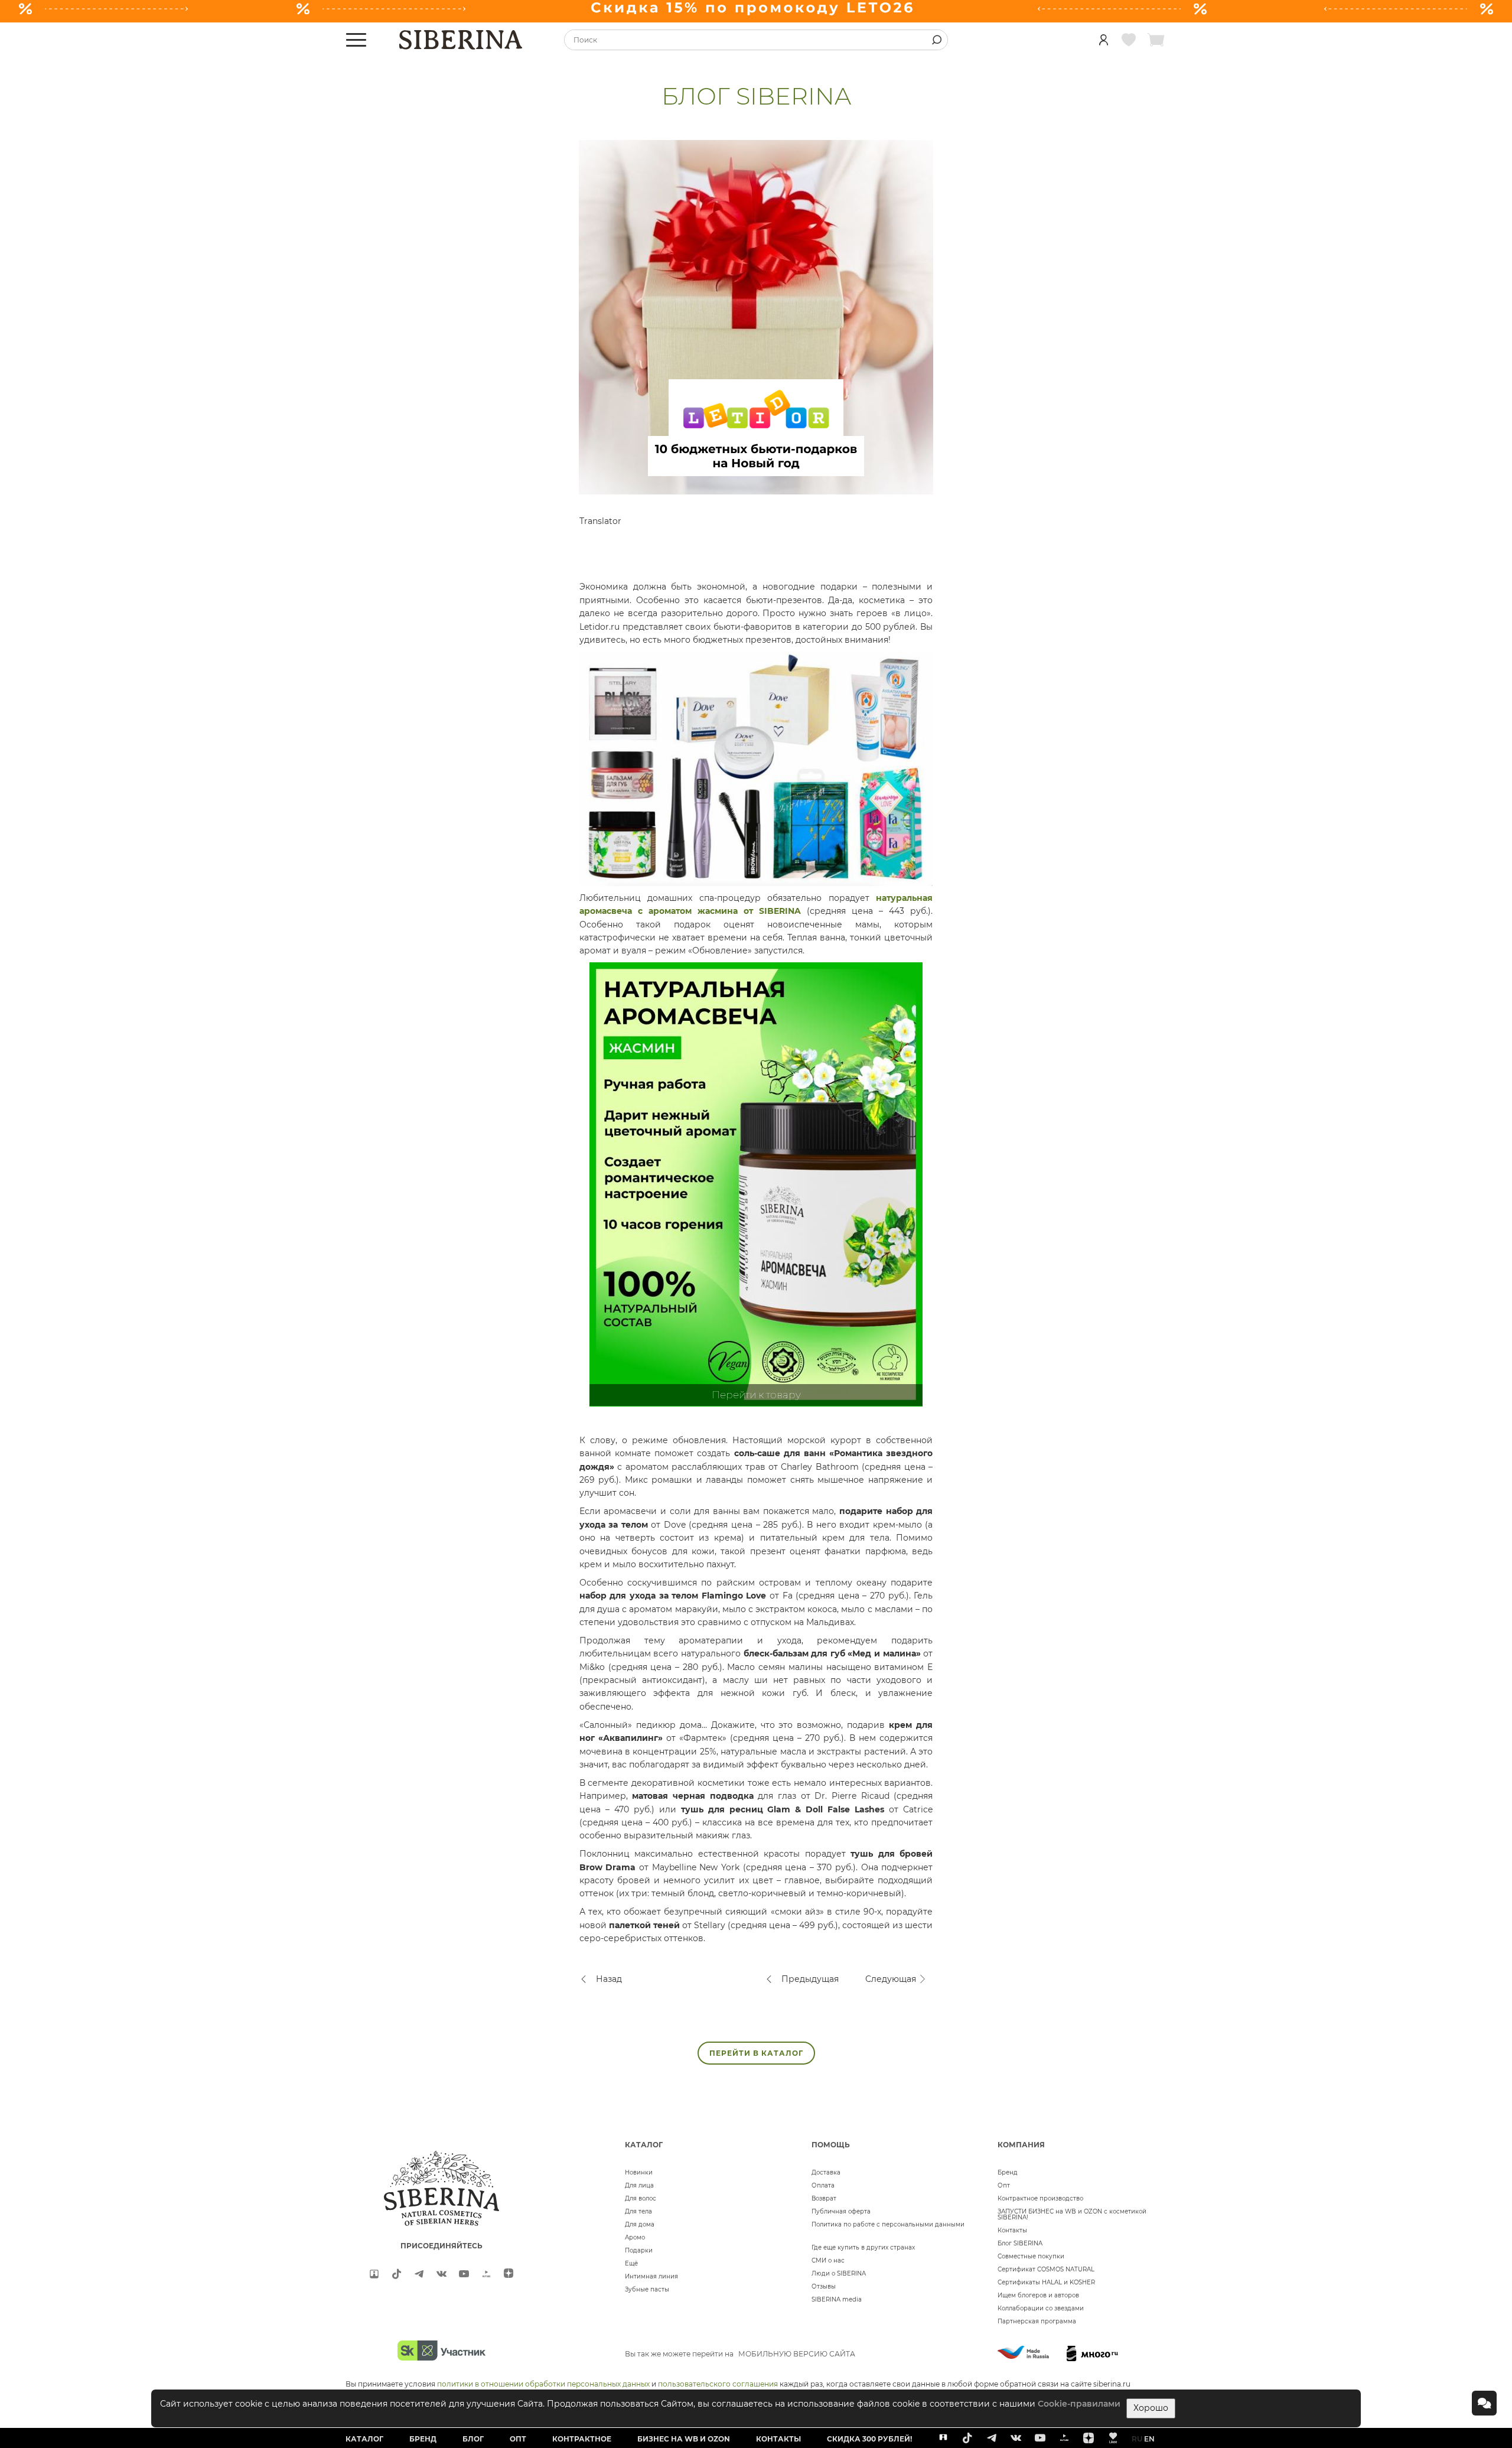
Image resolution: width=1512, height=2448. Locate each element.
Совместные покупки (1031, 2256)
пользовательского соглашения (718, 2384)
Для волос (641, 2198)
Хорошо (1151, 2408)
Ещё (631, 2263)
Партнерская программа (1037, 2321)
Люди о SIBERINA (839, 2273)
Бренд (1008, 2172)
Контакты (1012, 2230)
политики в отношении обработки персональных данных (543, 2384)
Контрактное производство (1040, 2198)
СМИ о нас (828, 2260)
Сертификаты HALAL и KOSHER (1046, 2282)
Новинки (639, 2172)
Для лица (639, 2185)
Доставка (826, 2172)
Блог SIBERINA (1020, 2243)
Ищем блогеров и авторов (1038, 2295)
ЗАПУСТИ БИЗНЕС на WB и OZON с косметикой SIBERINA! (1072, 2214)
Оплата (823, 2185)
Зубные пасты (647, 2289)
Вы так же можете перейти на (740, 2354)
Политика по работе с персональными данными (888, 2224)
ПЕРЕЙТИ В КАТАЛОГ (756, 2053)
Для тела (638, 2211)
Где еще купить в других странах (863, 2247)
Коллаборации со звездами (1041, 2308)
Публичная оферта (841, 2211)
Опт (1004, 2185)
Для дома (640, 2224)
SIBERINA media (837, 2299)
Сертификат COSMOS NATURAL (1046, 2269)
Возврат (824, 2198)
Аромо (635, 2237)
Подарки (639, 2250)
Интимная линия (651, 2276)
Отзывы (824, 2286)
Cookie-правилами (1079, 2404)
